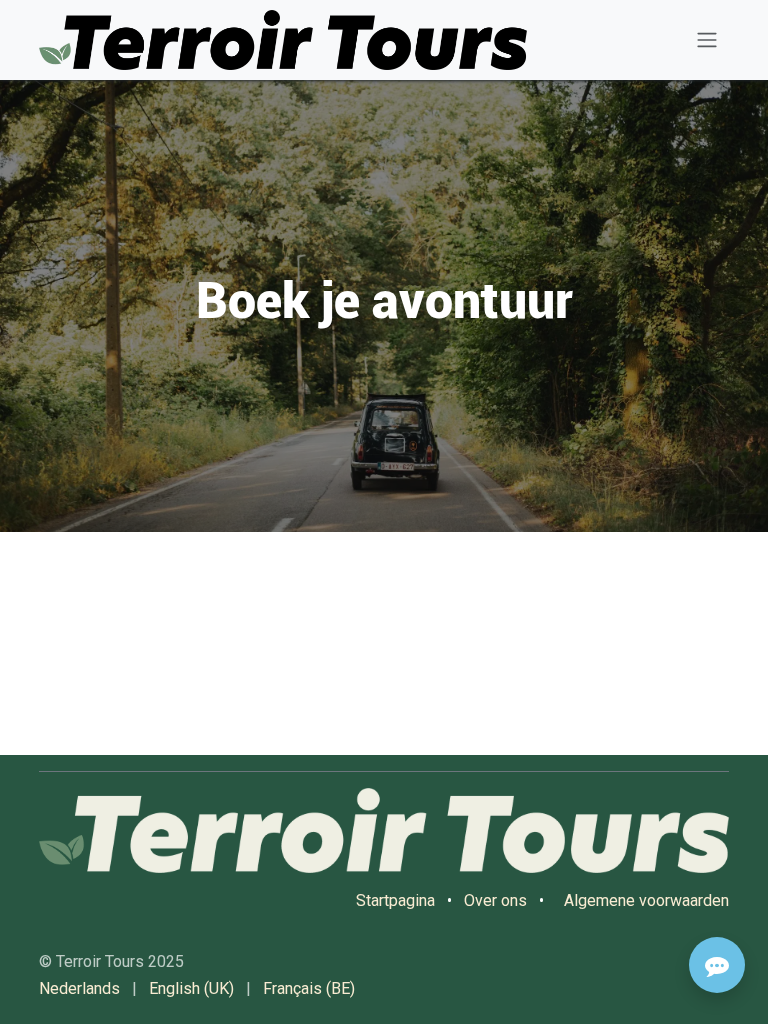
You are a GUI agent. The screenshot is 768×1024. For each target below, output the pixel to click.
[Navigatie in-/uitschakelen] (707, 40)
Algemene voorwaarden (646, 900)
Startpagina (395, 900)
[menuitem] (79, 989)
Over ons (495, 900)
